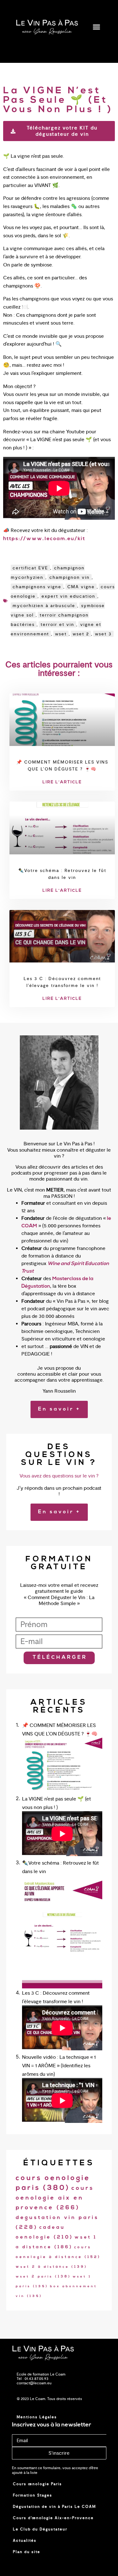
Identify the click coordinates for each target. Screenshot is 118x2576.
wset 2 (81, 634)
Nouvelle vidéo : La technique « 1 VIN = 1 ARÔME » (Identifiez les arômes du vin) (59, 2066)
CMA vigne (81, 587)
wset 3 (103, 634)
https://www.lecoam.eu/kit (44, 539)
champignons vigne (37, 587)
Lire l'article (62, 782)
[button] (97, 27)
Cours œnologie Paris (37, 2484)
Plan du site (27, 2552)
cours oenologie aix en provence (55, 2198)
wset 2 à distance (52, 2267)
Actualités (25, 2540)
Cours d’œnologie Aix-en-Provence (53, 2518)
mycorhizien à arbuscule (44, 606)
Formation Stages (33, 2495)
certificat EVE (30, 568)
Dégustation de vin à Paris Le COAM (54, 2507)
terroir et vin (57, 624)
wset (61, 634)
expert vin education (68, 596)
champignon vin (70, 577)
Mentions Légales (37, 2417)
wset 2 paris (43, 2277)
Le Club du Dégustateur (40, 2529)
